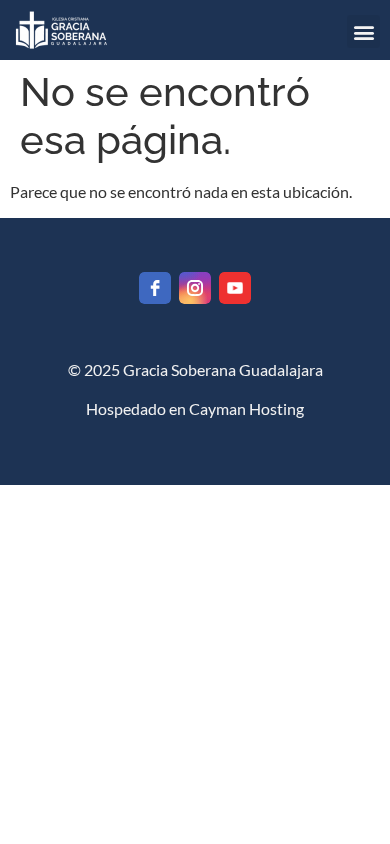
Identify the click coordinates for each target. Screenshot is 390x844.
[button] (363, 31)
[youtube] (235, 288)
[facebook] (155, 288)
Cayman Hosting (246, 408)
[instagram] (195, 288)
